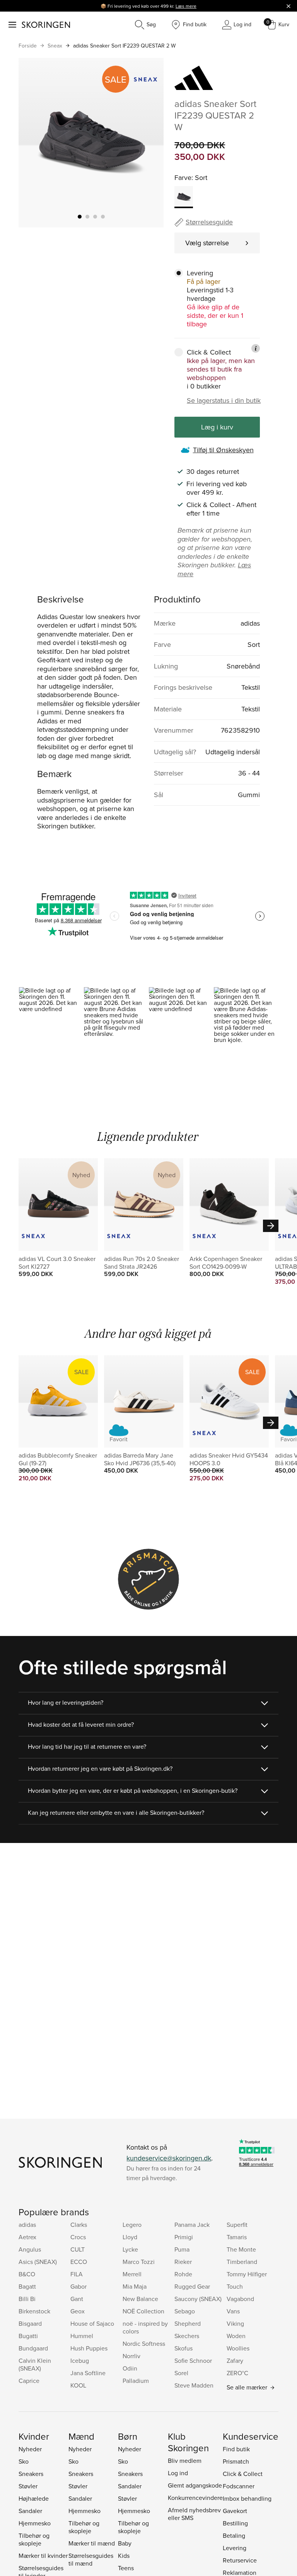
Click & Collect (243, 2474)
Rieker (183, 2262)
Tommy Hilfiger (247, 2274)
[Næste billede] (148, 143)
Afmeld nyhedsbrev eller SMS (194, 2514)
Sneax (55, 46)
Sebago (185, 2311)
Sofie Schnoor (193, 2360)
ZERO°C (237, 2373)
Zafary (235, 2360)
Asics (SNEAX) (38, 2262)
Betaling (234, 2535)
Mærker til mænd (92, 2543)
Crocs (78, 2237)
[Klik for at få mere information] (256, 348)
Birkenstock (34, 2311)
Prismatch (236, 2461)
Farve (183, 177)
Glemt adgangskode (195, 2485)
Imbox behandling (247, 2498)
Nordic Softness (144, 2344)
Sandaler (30, 2511)
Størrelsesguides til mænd (91, 2559)
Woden (236, 2336)
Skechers (187, 2336)
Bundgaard (33, 2348)
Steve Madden (194, 2385)
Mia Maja (135, 2286)
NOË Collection (143, 2311)
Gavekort (235, 2511)
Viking (235, 2323)
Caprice (29, 2381)
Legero (132, 2225)
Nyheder (30, 2449)
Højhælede (34, 2498)
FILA (77, 2274)
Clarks (79, 2225)
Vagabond (240, 2299)
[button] (51, 1026)
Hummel (82, 2336)
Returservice (240, 2560)
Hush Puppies (89, 2348)
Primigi (184, 2237)
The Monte (241, 2249)
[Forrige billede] (34, 143)
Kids (124, 2556)
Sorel (181, 2373)
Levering (235, 2548)
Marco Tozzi (139, 2262)
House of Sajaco (92, 2323)
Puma (182, 2249)
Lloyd (130, 2237)
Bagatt (27, 2286)
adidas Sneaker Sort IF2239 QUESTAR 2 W (124, 46)
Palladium (136, 2381)
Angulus (30, 2249)
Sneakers (31, 2474)
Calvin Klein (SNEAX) (35, 2364)
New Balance (140, 2299)
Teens (126, 2568)
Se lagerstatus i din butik (224, 400)
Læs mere (186, 6)
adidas (27, 2225)
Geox (78, 2311)
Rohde (183, 2274)
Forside (28, 46)
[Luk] (288, 6)
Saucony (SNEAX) (198, 2299)
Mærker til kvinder (43, 2556)
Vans (233, 2311)
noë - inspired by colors (145, 2327)
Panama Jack (192, 2225)
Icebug (80, 2360)
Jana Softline (88, 2373)
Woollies (238, 2348)
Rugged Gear (192, 2286)
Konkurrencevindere (195, 2498)
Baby (125, 2543)
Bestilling (235, 2523)
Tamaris (237, 2237)
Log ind (178, 2473)
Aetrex (27, 2237)
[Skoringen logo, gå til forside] (46, 25)
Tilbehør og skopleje (34, 2539)
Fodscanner (239, 2486)
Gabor (79, 2286)
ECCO (79, 2262)
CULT (78, 2249)
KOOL (78, 2385)
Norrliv (131, 2356)
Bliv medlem (185, 2461)
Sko (24, 2461)
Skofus (183, 2348)
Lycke (130, 2249)
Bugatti (28, 2336)
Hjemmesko (35, 2523)
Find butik (236, 2449)
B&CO (27, 2274)
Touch (235, 2286)
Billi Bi (27, 2299)
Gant (77, 2299)
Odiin (130, 2368)
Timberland (242, 2262)
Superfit (237, 2225)
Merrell (132, 2274)
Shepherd (188, 2323)
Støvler (28, 2486)
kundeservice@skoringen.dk (169, 2158)
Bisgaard (30, 2323)
